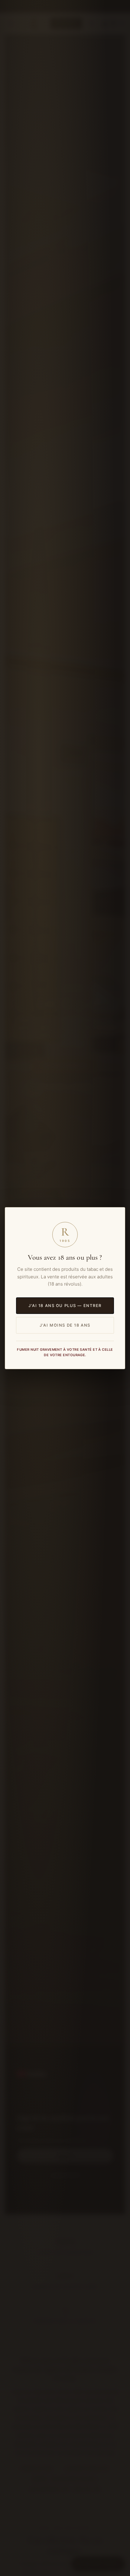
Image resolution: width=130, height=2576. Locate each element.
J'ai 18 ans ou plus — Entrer (65, 1305)
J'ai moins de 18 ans (65, 1325)
